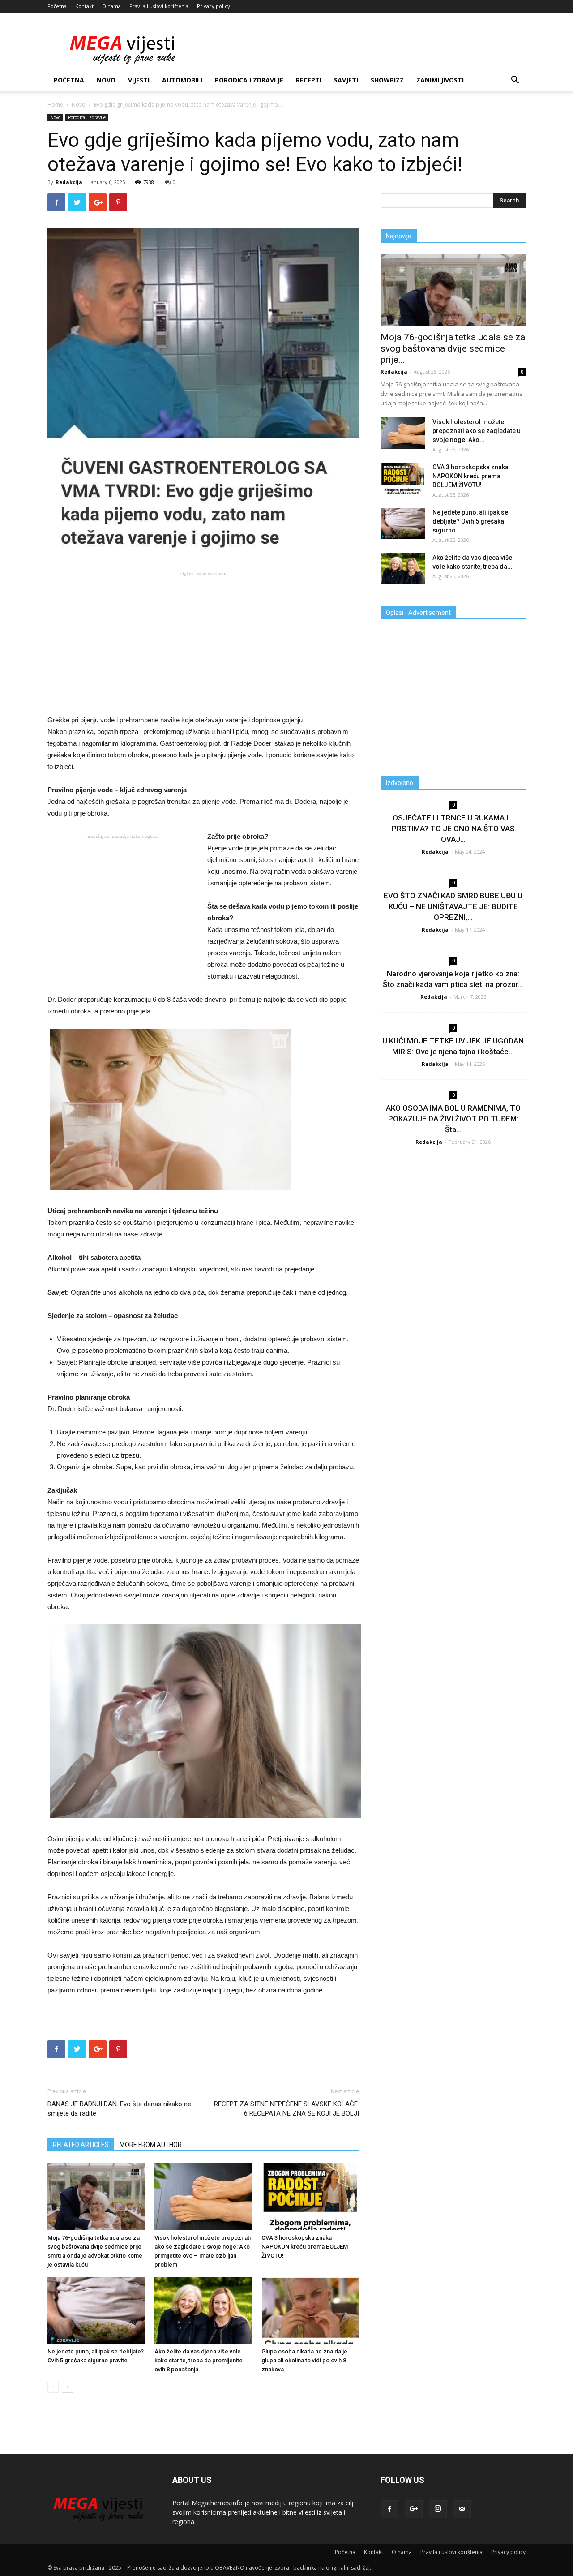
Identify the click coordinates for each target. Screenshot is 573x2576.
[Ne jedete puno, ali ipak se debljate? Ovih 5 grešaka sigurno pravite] (96, 2310)
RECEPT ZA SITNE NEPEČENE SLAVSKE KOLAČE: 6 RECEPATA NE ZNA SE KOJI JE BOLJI (286, 2109)
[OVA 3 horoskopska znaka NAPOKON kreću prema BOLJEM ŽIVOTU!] (310, 2197)
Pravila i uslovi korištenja (159, 6)
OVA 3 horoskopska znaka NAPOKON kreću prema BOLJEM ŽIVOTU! (305, 2247)
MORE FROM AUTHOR (151, 2145)
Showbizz (387, 80)
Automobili (182, 80)
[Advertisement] (203, 642)
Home (55, 105)
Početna (57, 6)
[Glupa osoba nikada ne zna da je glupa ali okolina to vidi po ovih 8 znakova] (310, 2310)
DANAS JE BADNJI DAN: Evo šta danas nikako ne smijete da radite (119, 2109)
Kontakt (84, 6)
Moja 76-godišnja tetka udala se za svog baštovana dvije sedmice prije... (453, 348)
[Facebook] (389, 2509)
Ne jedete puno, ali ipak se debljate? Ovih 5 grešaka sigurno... (470, 521)
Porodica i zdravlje (249, 80)
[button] (515, 81)
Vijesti (139, 80)
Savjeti (346, 80)
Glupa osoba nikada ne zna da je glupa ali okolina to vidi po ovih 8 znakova (304, 2360)
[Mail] (462, 2509)
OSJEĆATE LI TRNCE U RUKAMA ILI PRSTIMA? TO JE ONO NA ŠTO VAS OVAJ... (453, 829)
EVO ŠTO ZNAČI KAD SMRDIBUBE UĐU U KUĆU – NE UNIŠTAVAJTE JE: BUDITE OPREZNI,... (453, 906)
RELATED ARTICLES (81, 2145)
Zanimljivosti (440, 80)
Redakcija (69, 182)
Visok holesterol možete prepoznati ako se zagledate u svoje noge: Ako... (477, 431)
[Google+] (414, 2509)
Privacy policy (214, 6)
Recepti (309, 80)
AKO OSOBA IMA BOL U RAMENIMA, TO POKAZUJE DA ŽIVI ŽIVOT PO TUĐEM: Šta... (453, 1119)
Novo (106, 80)
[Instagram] (438, 2509)
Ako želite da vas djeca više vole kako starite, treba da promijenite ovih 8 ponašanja (199, 2360)
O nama (111, 6)
